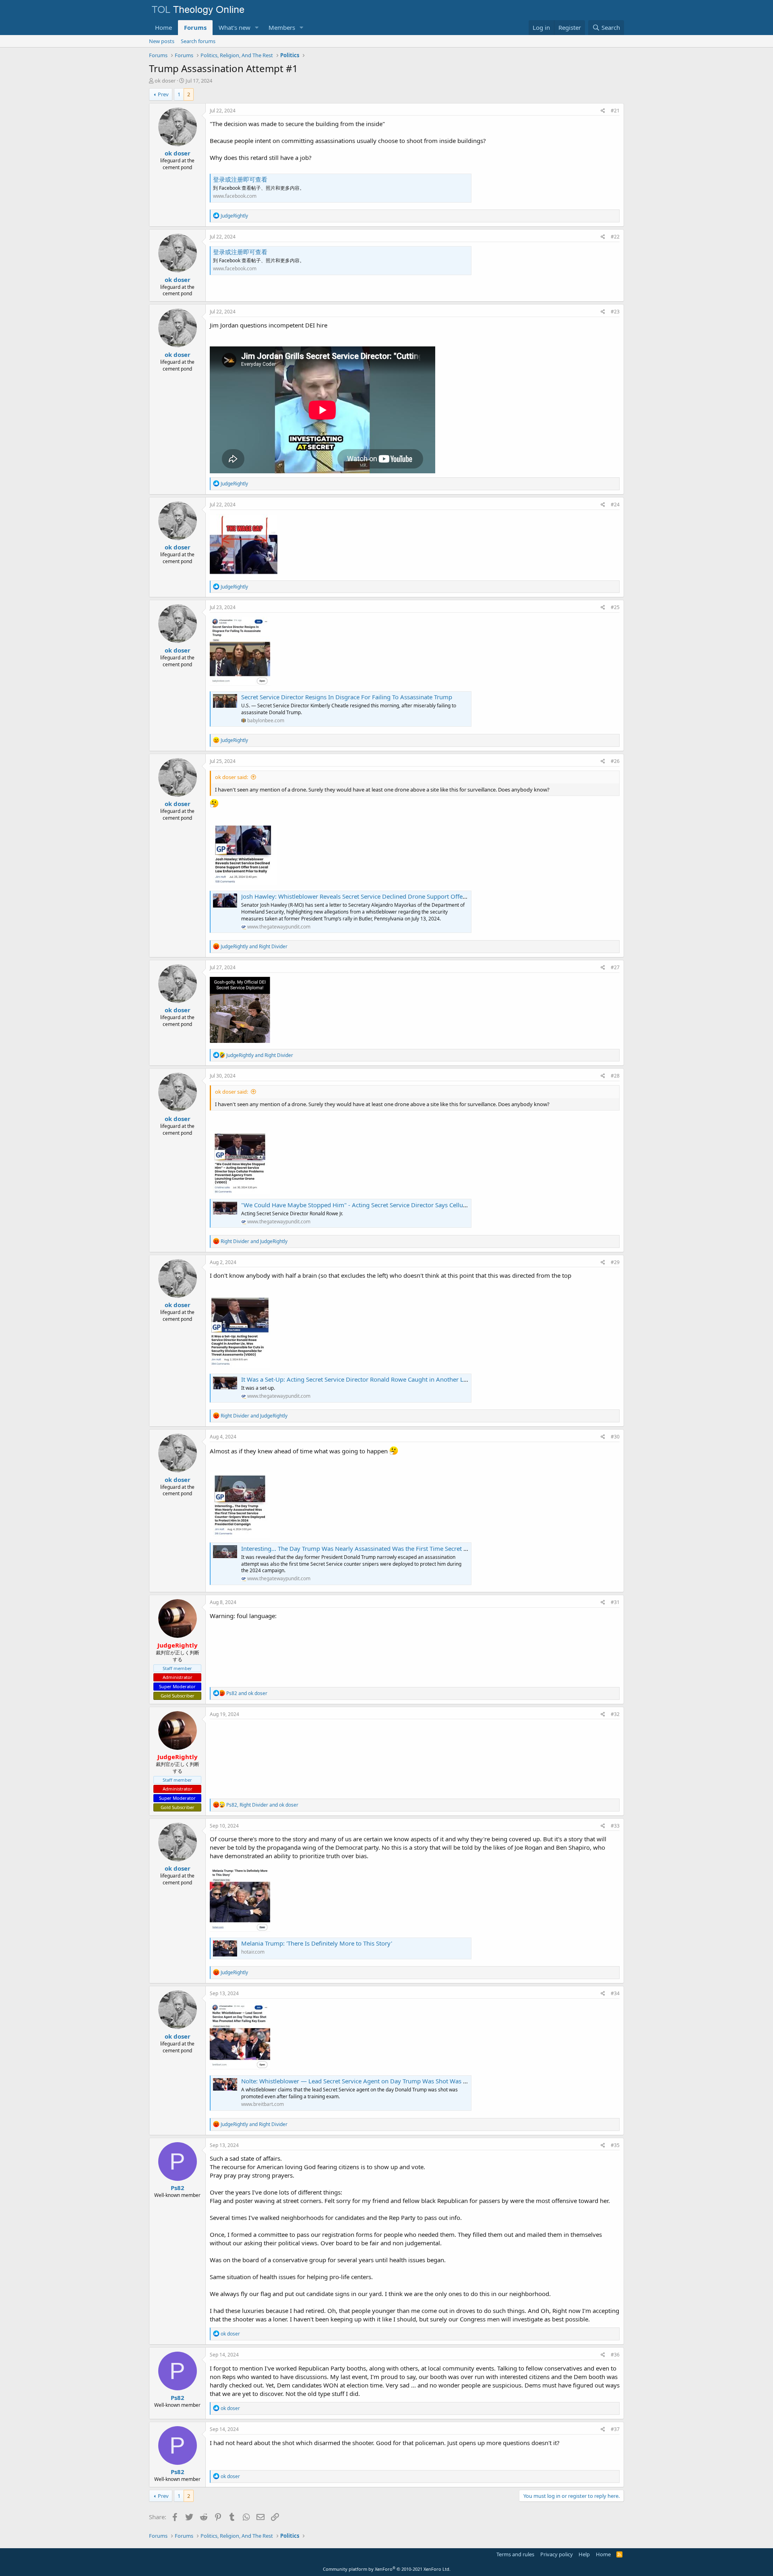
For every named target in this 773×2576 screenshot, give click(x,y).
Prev (163, 94)
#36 (615, 2355)
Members (282, 27)
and (254, 946)
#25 (615, 607)
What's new (235, 27)
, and (262, 1805)
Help (584, 2554)
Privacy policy (557, 2554)
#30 (615, 1437)
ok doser (165, 81)
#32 (615, 1714)
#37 (615, 2429)
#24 (615, 505)
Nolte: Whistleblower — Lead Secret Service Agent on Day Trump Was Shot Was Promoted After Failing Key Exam (398, 2081)
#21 (615, 111)
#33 (615, 1826)
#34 (615, 1993)
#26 (615, 761)
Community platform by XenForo (387, 2569)
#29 (615, 1262)
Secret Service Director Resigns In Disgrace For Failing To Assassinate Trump (347, 697)
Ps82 (178, 2188)
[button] (257, 28)
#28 (615, 1076)
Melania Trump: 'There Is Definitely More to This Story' (317, 1943)
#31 (615, 1602)
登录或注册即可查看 (240, 179)
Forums (195, 27)
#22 (615, 237)
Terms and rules (515, 2554)
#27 (615, 967)
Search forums (198, 41)
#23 (615, 312)
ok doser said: (231, 777)
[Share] (603, 111)
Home (163, 27)
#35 (615, 2145)
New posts (162, 41)
